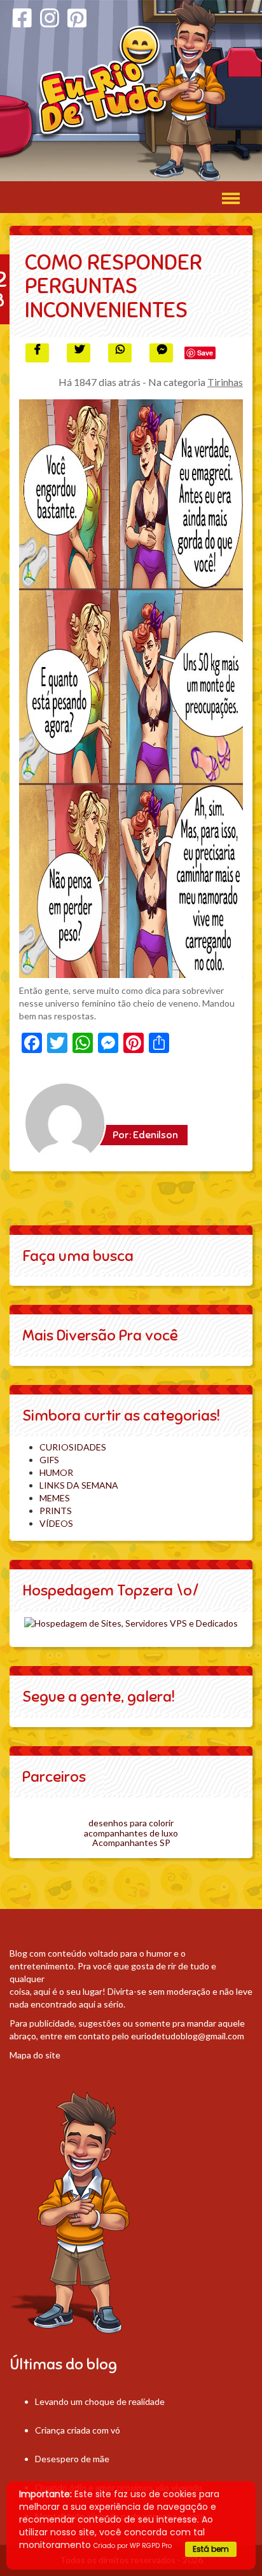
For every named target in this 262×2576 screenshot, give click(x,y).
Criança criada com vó (78, 2430)
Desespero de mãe (72, 2459)
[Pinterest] (77, 18)
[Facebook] (22, 18)
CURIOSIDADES (73, 1447)
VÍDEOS (56, 1523)
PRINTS (56, 1511)
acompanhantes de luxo (131, 1833)
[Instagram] (50, 18)
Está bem (211, 2549)
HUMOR (56, 1472)
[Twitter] (79, 353)
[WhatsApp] (120, 353)
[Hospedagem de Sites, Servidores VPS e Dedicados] (131, 1622)
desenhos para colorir (131, 1823)
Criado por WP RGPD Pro (133, 2546)
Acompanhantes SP (131, 1842)
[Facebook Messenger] (161, 353)
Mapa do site (35, 2055)
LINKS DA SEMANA (79, 1485)
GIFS (49, 1460)
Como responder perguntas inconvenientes (114, 286)
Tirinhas (225, 382)
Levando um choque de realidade (100, 2401)
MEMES (55, 1498)
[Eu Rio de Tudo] (131, 91)
